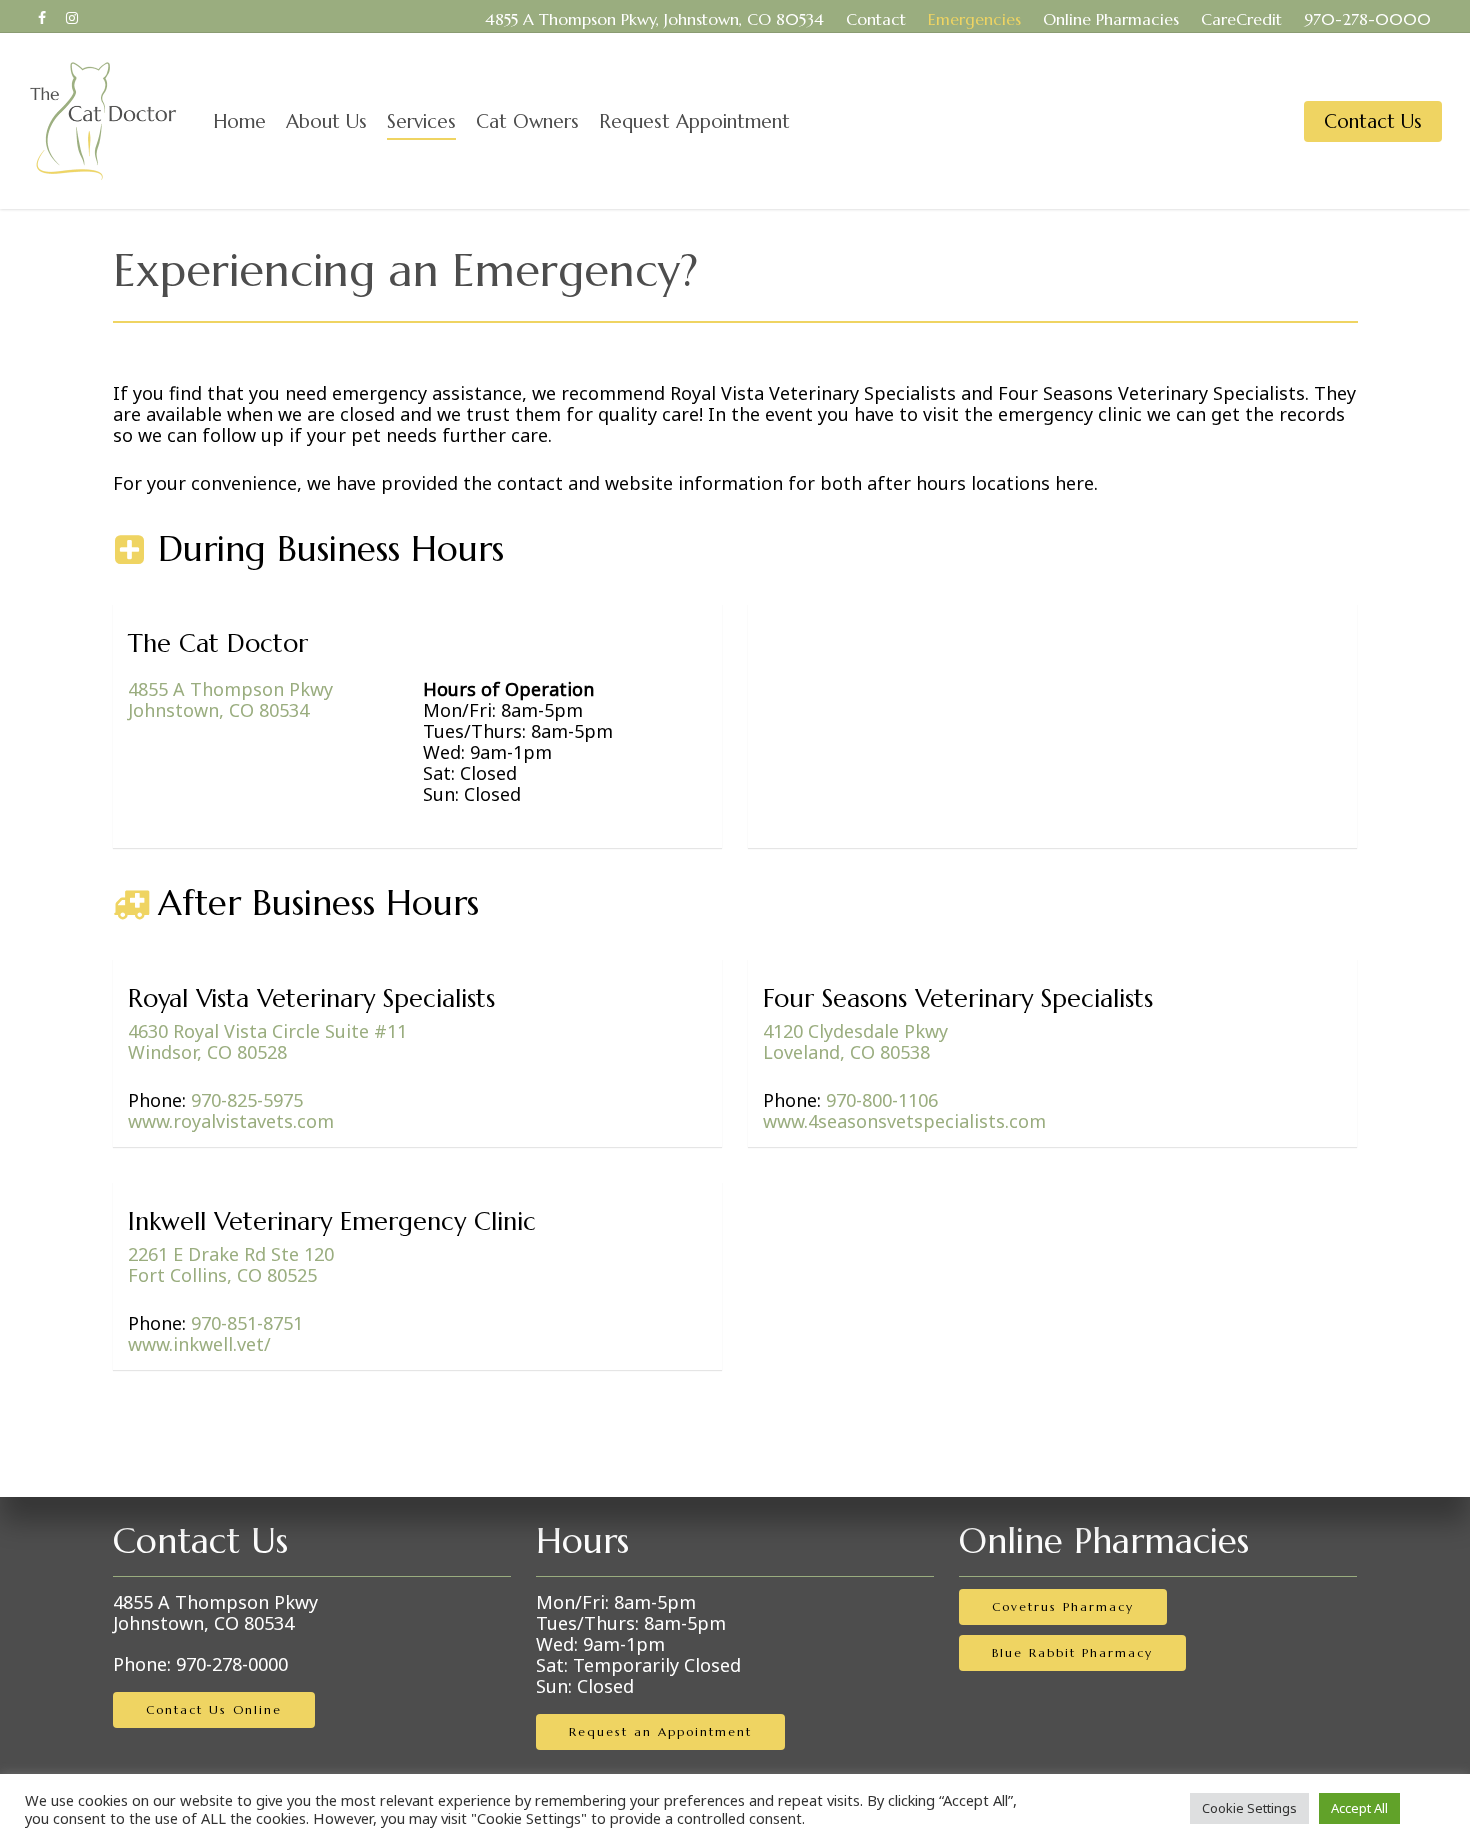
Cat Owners (527, 121)
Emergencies (974, 19)
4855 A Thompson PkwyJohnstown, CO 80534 (230, 699)
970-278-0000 (1367, 19)
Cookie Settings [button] (1249, 1808)
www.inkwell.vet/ (199, 1344)
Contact (876, 19)
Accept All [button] (1359, 1808)
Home (239, 121)
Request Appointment (694, 121)
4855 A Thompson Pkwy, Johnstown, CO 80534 (654, 19)
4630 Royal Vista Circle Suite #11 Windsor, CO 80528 (267, 1041)
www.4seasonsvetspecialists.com (904, 1121)
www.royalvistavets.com (231, 1121)
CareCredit (1241, 19)
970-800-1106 (882, 1100)
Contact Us (1373, 121)
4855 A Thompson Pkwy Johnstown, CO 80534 (215, 1612)
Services (421, 121)
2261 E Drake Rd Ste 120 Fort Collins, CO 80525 (231, 1264)
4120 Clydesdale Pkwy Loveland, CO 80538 (855, 1041)
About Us (326, 121)
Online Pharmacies (1111, 19)
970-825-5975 (247, 1100)
